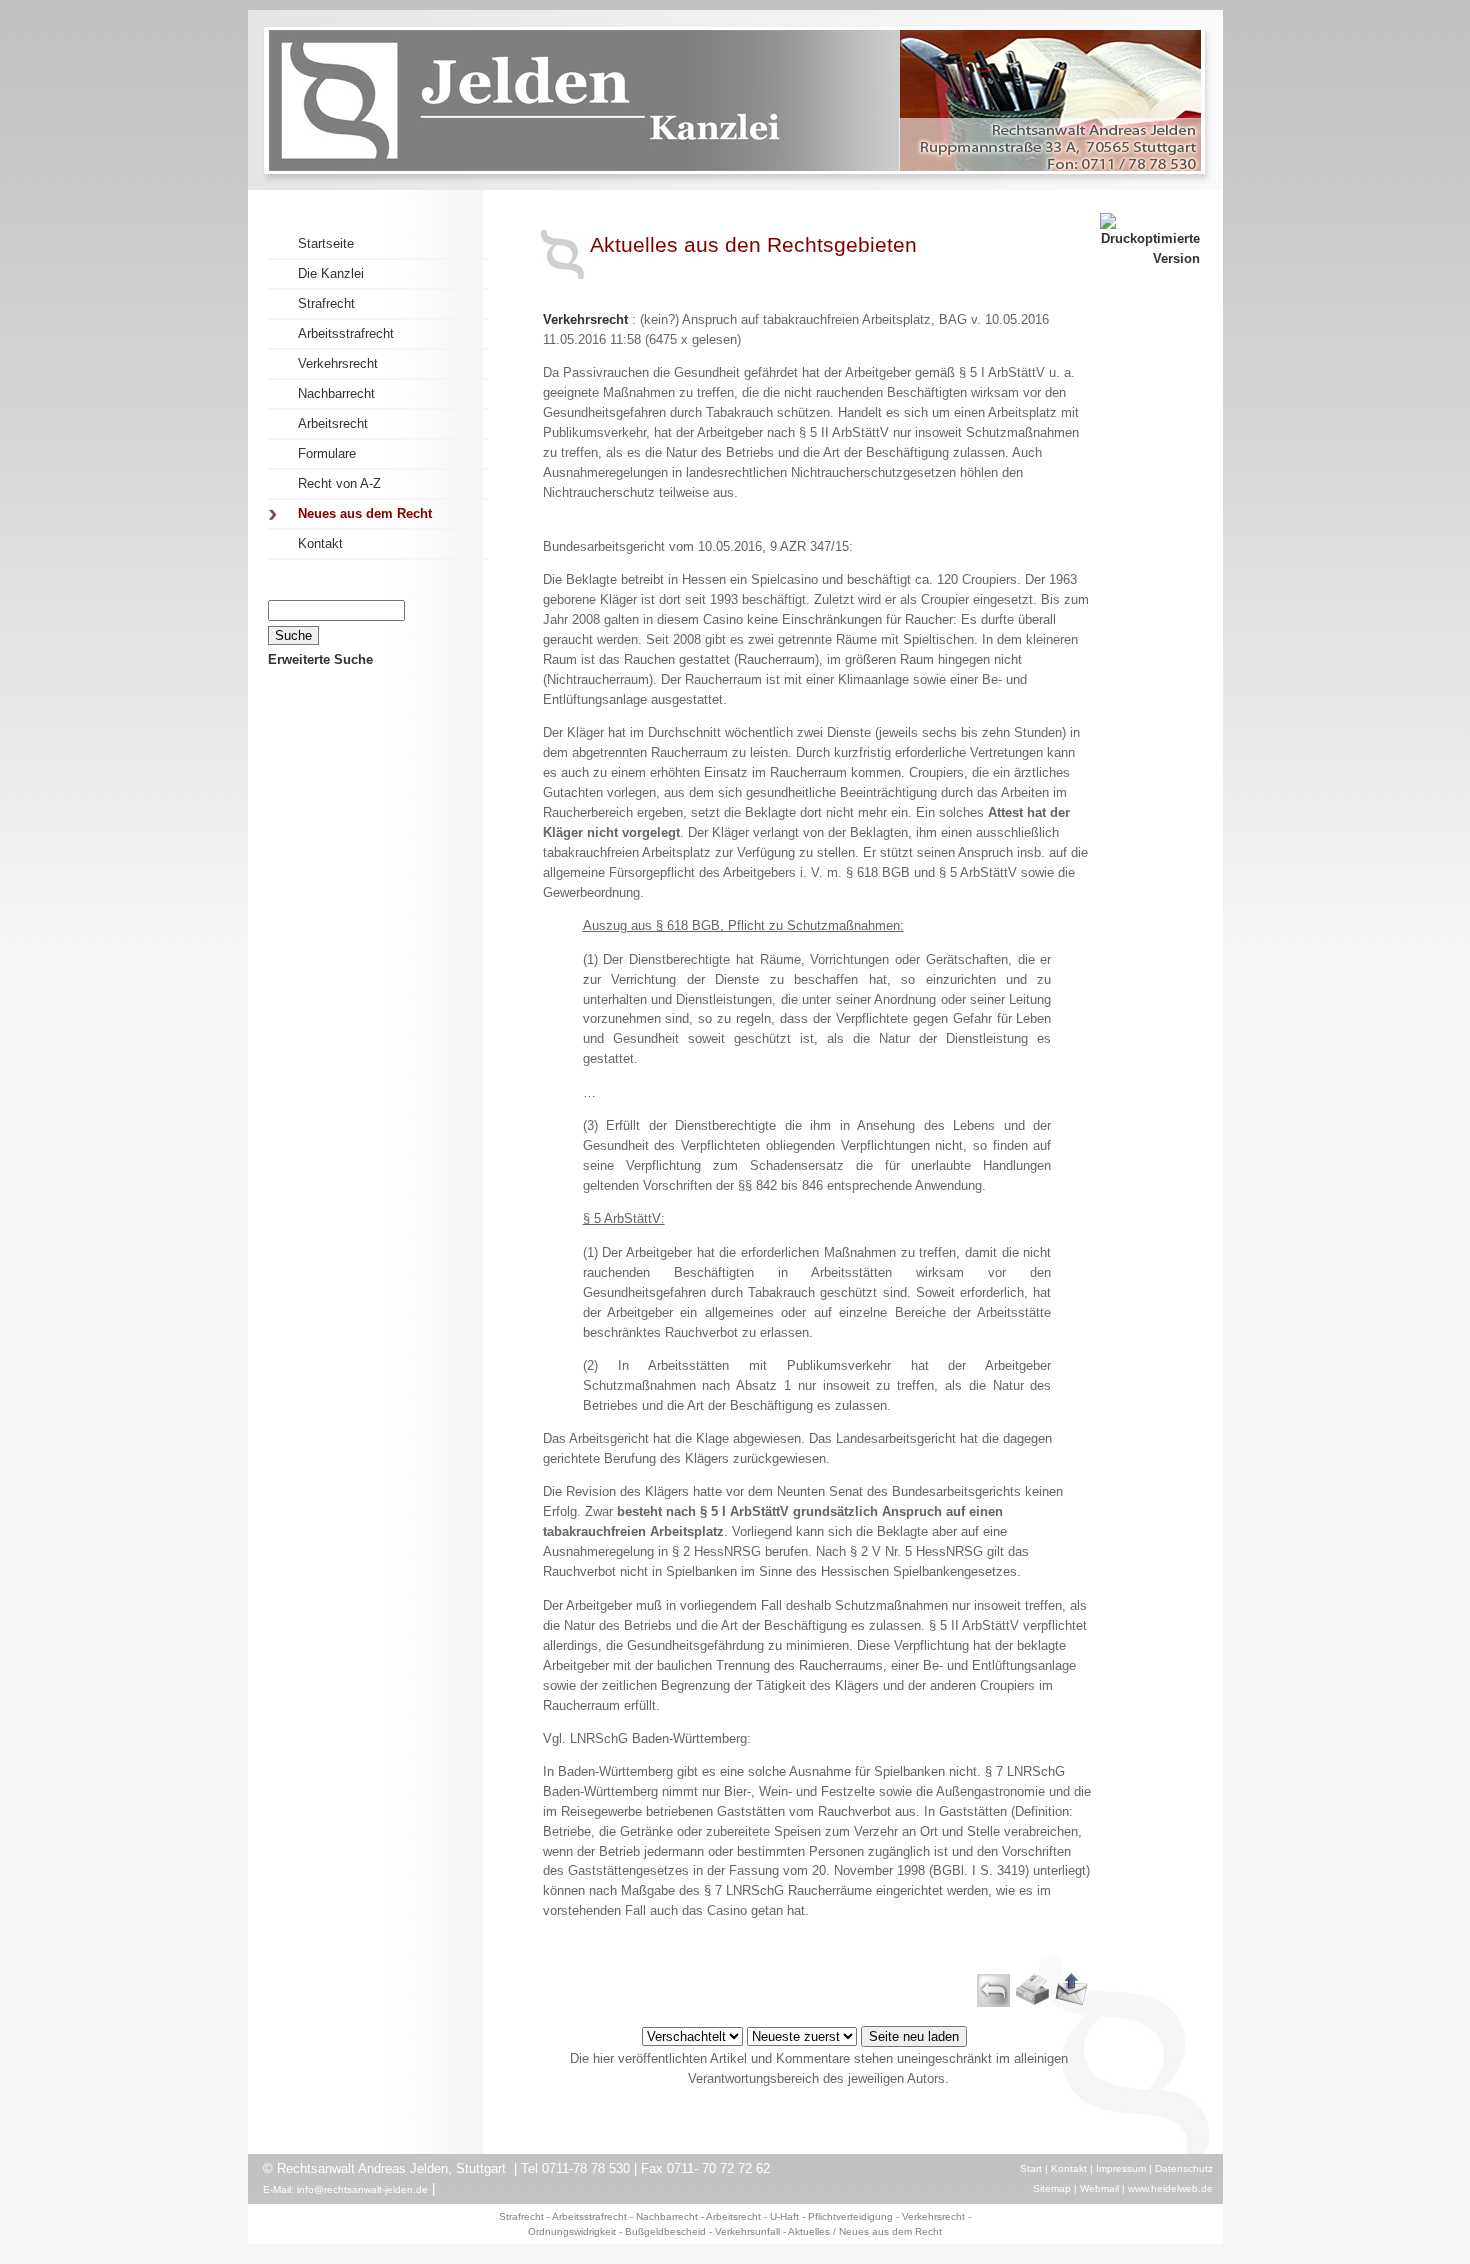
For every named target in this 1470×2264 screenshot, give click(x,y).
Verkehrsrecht (585, 319)
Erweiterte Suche (320, 659)
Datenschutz (1184, 2168)
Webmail (1099, 2188)
